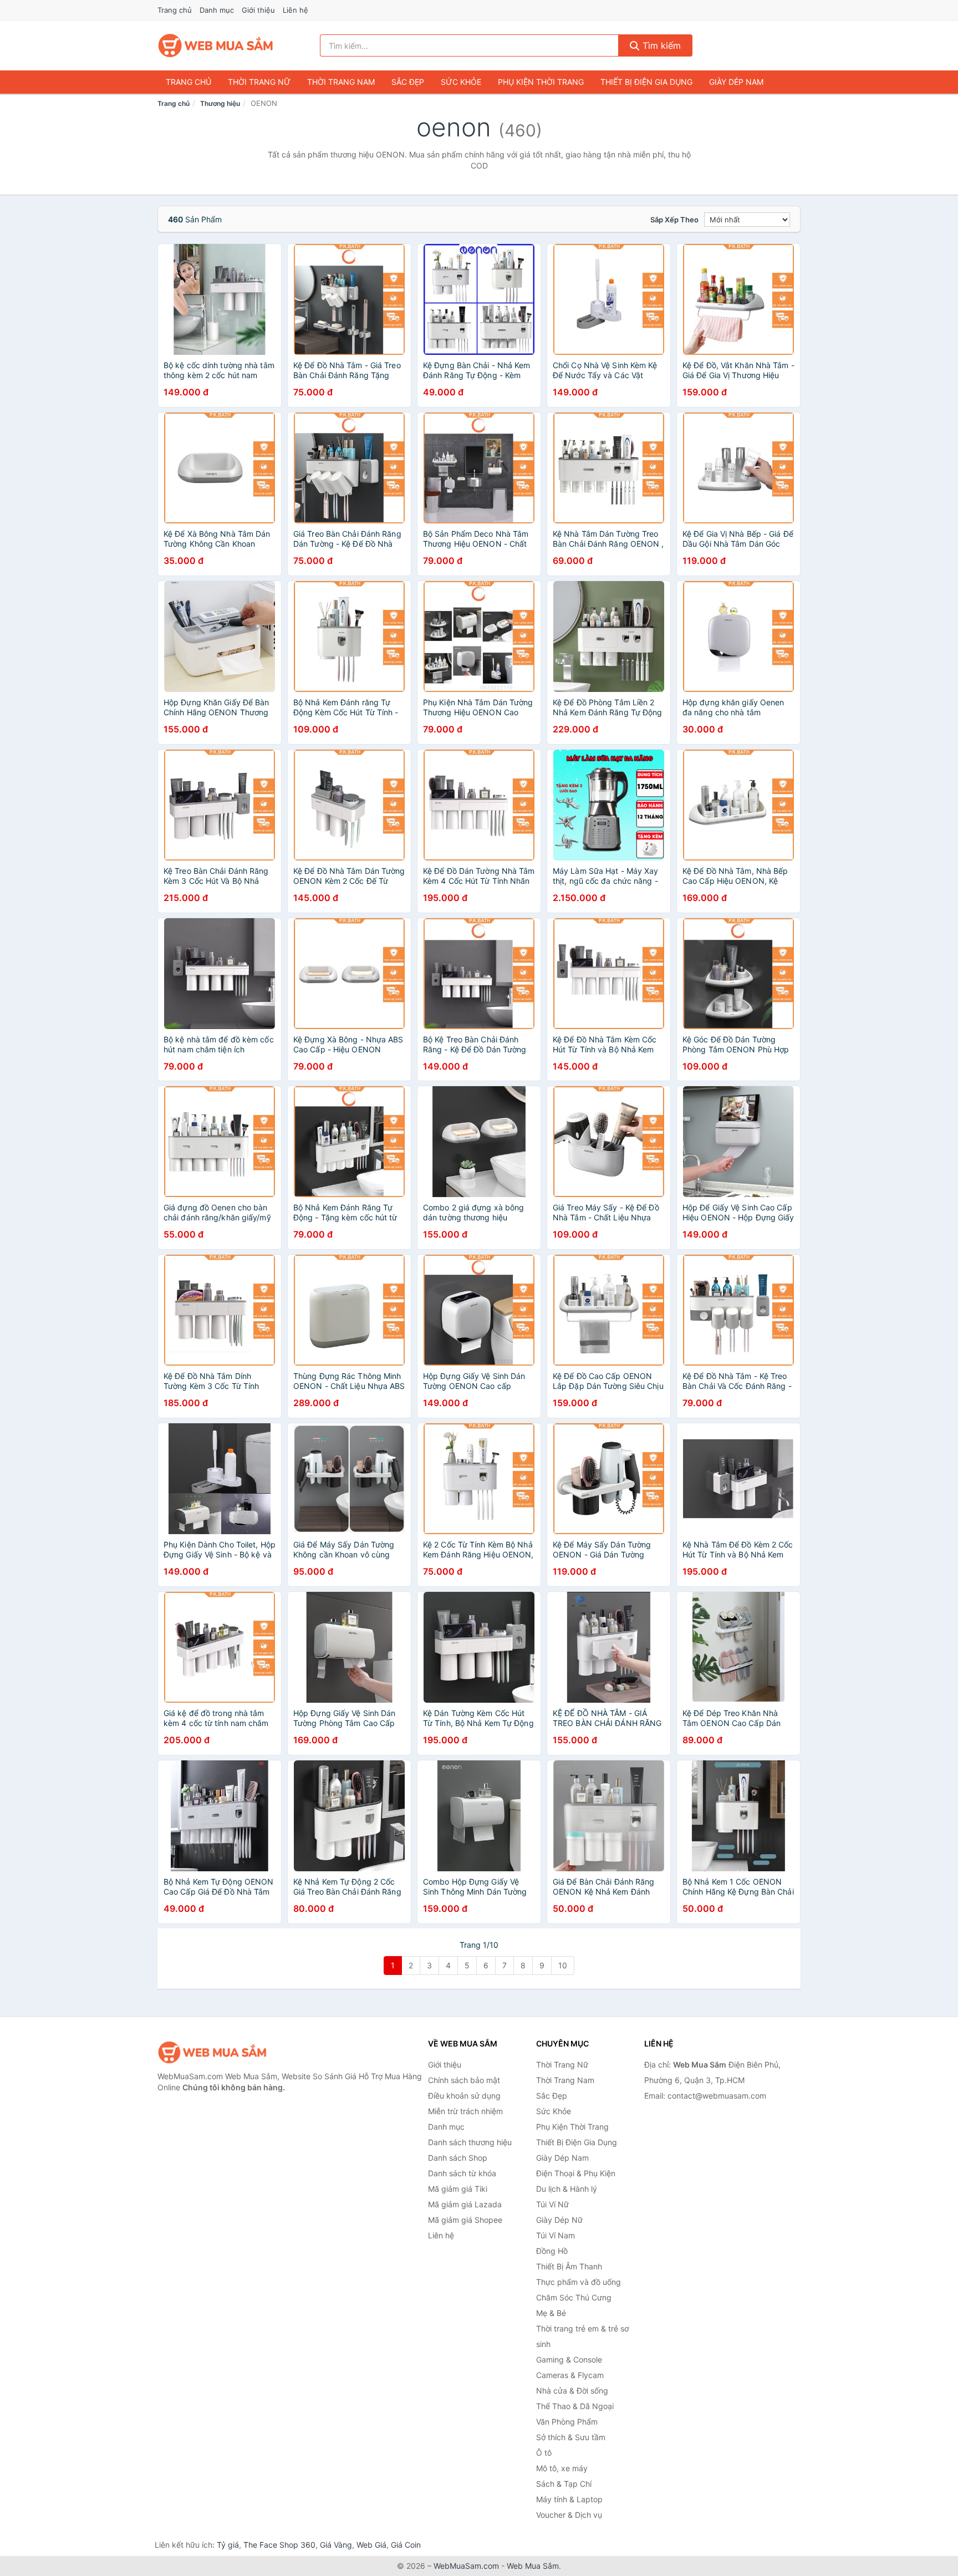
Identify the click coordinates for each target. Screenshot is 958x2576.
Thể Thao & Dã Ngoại (575, 2406)
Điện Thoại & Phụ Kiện (576, 2173)
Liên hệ (295, 10)
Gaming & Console (569, 2359)
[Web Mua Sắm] (213, 2052)
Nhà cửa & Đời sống (572, 2391)
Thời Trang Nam (341, 82)
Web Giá (371, 2545)
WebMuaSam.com (466, 2566)
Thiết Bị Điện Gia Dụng (646, 82)
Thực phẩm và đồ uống (579, 2282)
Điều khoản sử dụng (464, 2096)
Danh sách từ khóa (462, 2173)
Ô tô (544, 2453)
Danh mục (217, 10)
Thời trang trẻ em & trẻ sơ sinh (582, 2336)
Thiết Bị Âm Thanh (569, 2266)
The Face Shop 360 (279, 2545)
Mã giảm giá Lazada (465, 2204)
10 (563, 1965)
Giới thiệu (258, 10)
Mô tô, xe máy (562, 2468)
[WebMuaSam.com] (216, 45)
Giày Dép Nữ (559, 2220)
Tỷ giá (228, 2545)
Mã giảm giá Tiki (458, 2189)
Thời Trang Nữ (259, 82)
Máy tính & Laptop (569, 2499)
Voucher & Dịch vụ (569, 2515)
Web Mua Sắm (533, 2566)
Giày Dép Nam (736, 82)
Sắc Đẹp (408, 82)
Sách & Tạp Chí (564, 2484)
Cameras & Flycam (570, 2375)
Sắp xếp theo (674, 220)
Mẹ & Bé (551, 2313)
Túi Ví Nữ (552, 2204)
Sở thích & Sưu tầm (571, 2437)
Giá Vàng (336, 2545)
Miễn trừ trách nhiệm (465, 2111)
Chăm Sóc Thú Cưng (574, 2297)
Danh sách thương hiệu (470, 2142)
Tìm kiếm (660, 45)
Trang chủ (175, 10)
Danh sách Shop (458, 2158)
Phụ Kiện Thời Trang (541, 82)
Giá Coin (406, 2545)
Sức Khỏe (461, 82)
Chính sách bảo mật (464, 2080)
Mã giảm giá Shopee (465, 2220)
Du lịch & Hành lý (567, 2189)
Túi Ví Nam (556, 2235)
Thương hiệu (220, 103)
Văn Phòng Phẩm (567, 2422)
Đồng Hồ (552, 2251)
